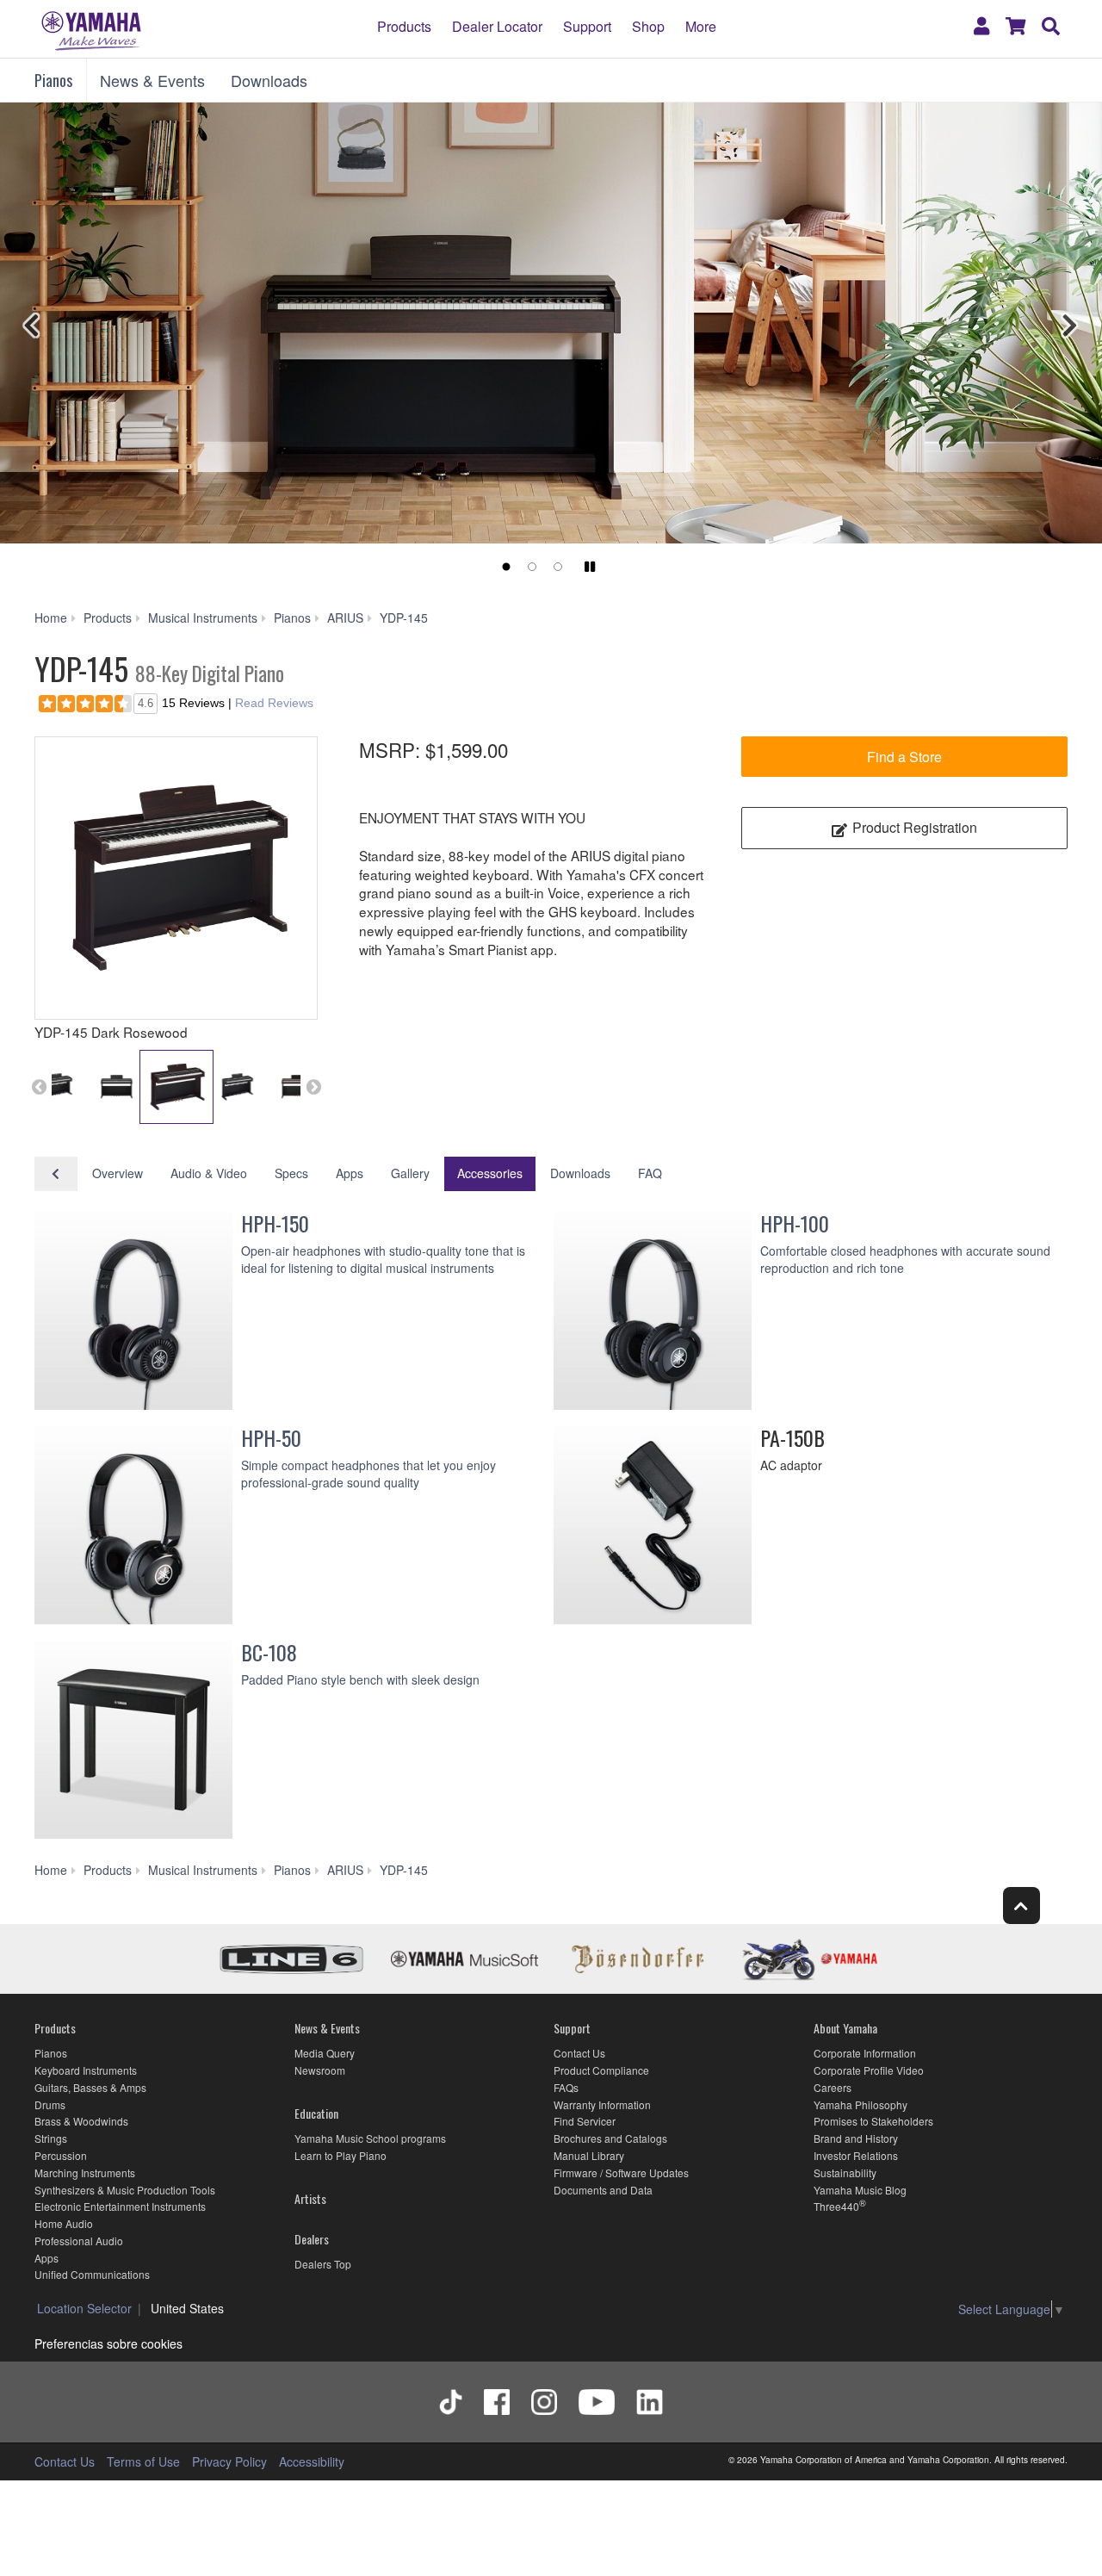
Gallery (410, 1173)
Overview (118, 1173)
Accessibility (312, 2461)
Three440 (836, 2206)
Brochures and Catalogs (610, 2138)
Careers (833, 2087)
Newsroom (320, 2070)
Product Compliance (601, 2070)
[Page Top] (1022, 1906)
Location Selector (84, 2308)
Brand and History (856, 2138)
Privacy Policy (229, 2461)
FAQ (650, 1173)
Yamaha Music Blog (860, 2190)
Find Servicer (585, 2121)
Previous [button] (39, 1087)
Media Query (325, 2053)
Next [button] (313, 1087)
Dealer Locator (497, 26)
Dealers (312, 2239)
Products (404, 26)
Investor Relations (856, 2155)
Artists (310, 2198)
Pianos (53, 80)
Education (316, 2113)
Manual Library (589, 2155)
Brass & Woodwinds (81, 2121)
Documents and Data (603, 2190)
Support (587, 26)
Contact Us (579, 2053)
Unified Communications (92, 2274)
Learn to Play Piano (341, 2155)
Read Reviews (274, 703)
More (701, 26)
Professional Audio (79, 2241)
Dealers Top (323, 2264)
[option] (176, 878)
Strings (51, 2138)
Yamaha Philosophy (861, 2104)
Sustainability (845, 2173)
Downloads (269, 80)
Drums (50, 2104)
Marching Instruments (85, 2173)
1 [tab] (506, 567)
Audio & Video (209, 1173)
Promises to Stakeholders (873, 2121)
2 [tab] (532, 567)
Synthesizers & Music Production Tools (125, 2190)
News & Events (152, 80)
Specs (291, 1173)
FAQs (566, 2087)
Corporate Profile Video (869, 2070)
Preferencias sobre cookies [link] (108, 2343)
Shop (648, 26)
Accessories (490, 1173)
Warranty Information (602, 2104)
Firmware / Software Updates (621, 2173)
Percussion (61, 2155)
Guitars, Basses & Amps (90, 2087)
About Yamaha (845, 2028)
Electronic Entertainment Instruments (120, 2206)
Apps (350, 1173)
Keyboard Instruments (86, 2070)
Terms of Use (143, 2461)
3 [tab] (558, 567)
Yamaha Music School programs (370, 2138)
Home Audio (64, 2223)
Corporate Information (865, 2053)
